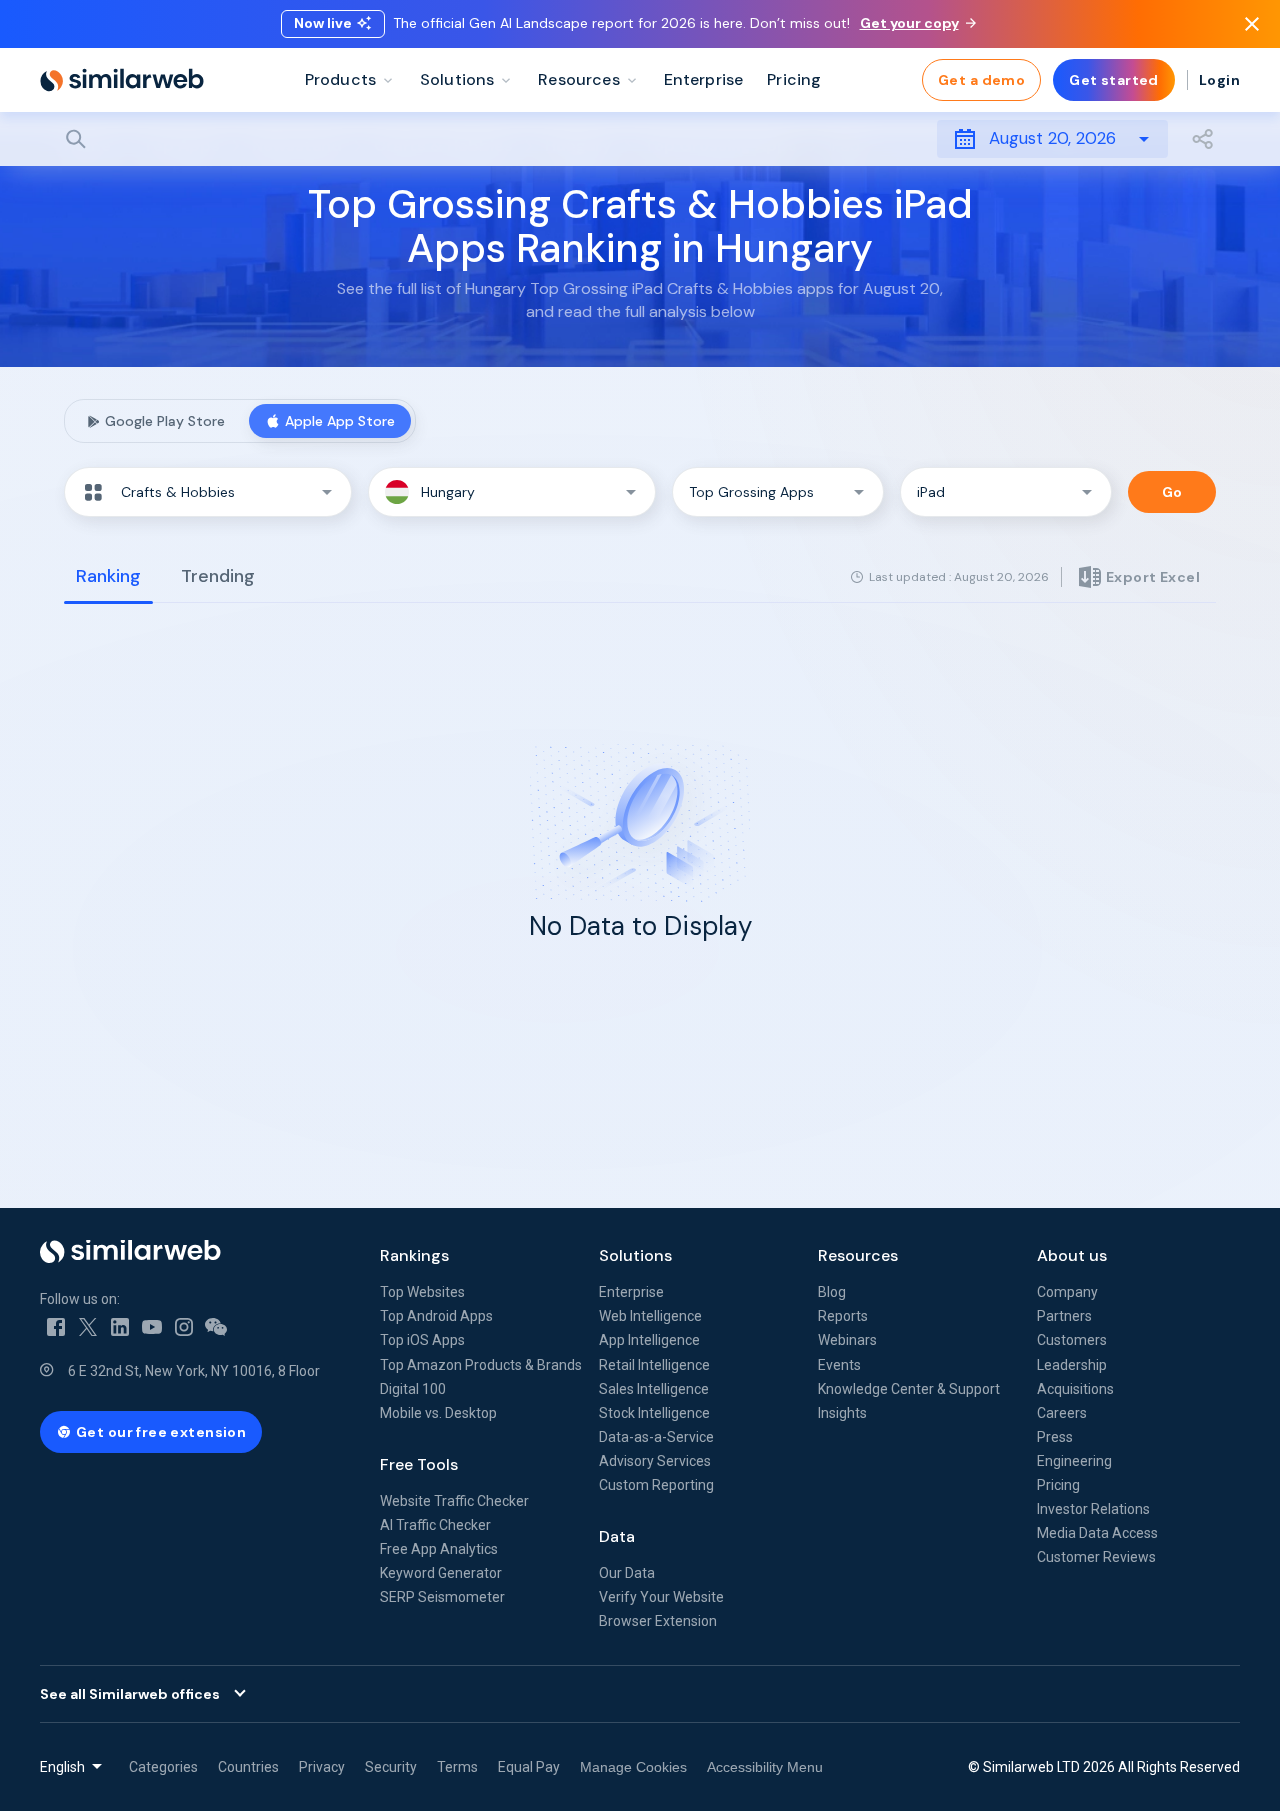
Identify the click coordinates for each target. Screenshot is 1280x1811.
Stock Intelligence (654, 1413)
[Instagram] (184, 1327)
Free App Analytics (439, 1549)
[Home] (122, 80)
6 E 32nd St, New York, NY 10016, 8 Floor (194, 1371)
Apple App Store (340, 421)
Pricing (1058, 1485)
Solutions (635, 1255)
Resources (858, 1255)
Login (1219, 80)
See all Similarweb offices (130, 1694)
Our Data (627, 1573)
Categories (163, 1767)
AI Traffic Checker (435, 1525)
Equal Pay (529, 1767)
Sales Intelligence (654, 1389)
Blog (832, 1292)
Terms (457, 1767)
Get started (1114, 80)
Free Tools (419, 1464)
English (62, 1767)
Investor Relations (1093, 1509)
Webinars (847, 1340)
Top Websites (422, 1292)
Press (1055, 1437)
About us (1072, 1255)
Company (1067, 1292)
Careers (1062, 1413)
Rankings (414, 1255)
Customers (1072, 1340)
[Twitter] (88, 1327)
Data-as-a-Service (656, 1437)
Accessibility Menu (765, 1767)
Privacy (322, 1767)
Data (617, 1536)
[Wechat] (216, 1327)
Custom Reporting (656, 1485)
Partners (1064, 1316)
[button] (208, 492)
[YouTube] (152, 1327)
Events (839, 1365)
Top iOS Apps (422, 1340)
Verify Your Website (661, 1597)
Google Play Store (165, 421)
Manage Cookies (633, 1767)
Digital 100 (413, 1389)
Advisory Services (655, 1461)
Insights (842, 1413)
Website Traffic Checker (454, 1501)
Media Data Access (1097, 1533)
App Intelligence (649, 1340)
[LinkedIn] (120, 1327)
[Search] (640, 139)
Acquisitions (1075, 1389)
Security (391, 1767)
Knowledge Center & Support (909, 1389)
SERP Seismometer (442, 1597)
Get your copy (909, 23)
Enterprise (631, 1292)
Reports (843, 1316)
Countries (248, 1767)
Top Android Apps (436, 1316)
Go (1172, 492)
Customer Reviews (1096, 1557)
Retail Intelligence (654, 1365)
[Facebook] (56, 1327)
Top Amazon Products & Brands (481, 1365)
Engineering (1074, 1461)
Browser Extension (658, 1621)
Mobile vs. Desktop (438, 1413)
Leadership (1072, 1365)
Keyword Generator (441, 1573)
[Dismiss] (1252, 24)
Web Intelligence (650, 1316)
